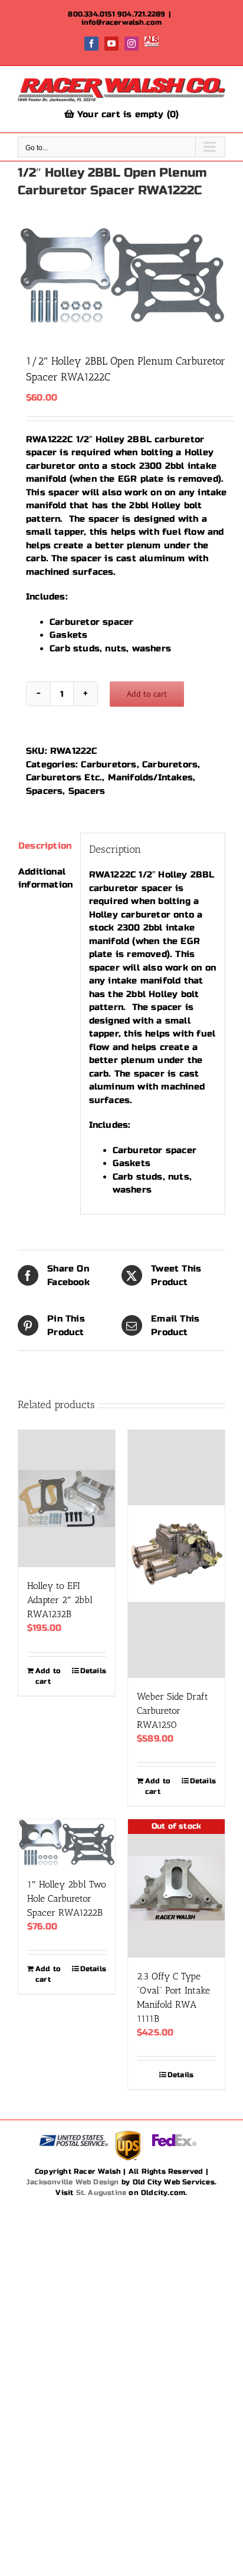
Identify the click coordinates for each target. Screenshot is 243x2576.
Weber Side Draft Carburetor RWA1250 (173, 1711)
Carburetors (109, 764)
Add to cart (147, 694)
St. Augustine (101, 2193)
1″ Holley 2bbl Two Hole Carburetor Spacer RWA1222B (67, 1898)
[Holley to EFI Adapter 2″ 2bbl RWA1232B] (67, 1499)
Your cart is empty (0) (127, 114)
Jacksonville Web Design (73, 2182)
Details (93, 1671)
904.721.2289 (141, 14)
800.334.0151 (91, 14)
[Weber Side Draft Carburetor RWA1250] (176, 1554)
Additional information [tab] (45, 878)
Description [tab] (45, 846)
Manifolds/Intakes (150, 777)
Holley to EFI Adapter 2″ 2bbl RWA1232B (60, 1600)
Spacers (44, 791)
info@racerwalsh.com (122, 22)
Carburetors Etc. (64, 777)
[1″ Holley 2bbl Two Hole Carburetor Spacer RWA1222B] (67, 1842)
